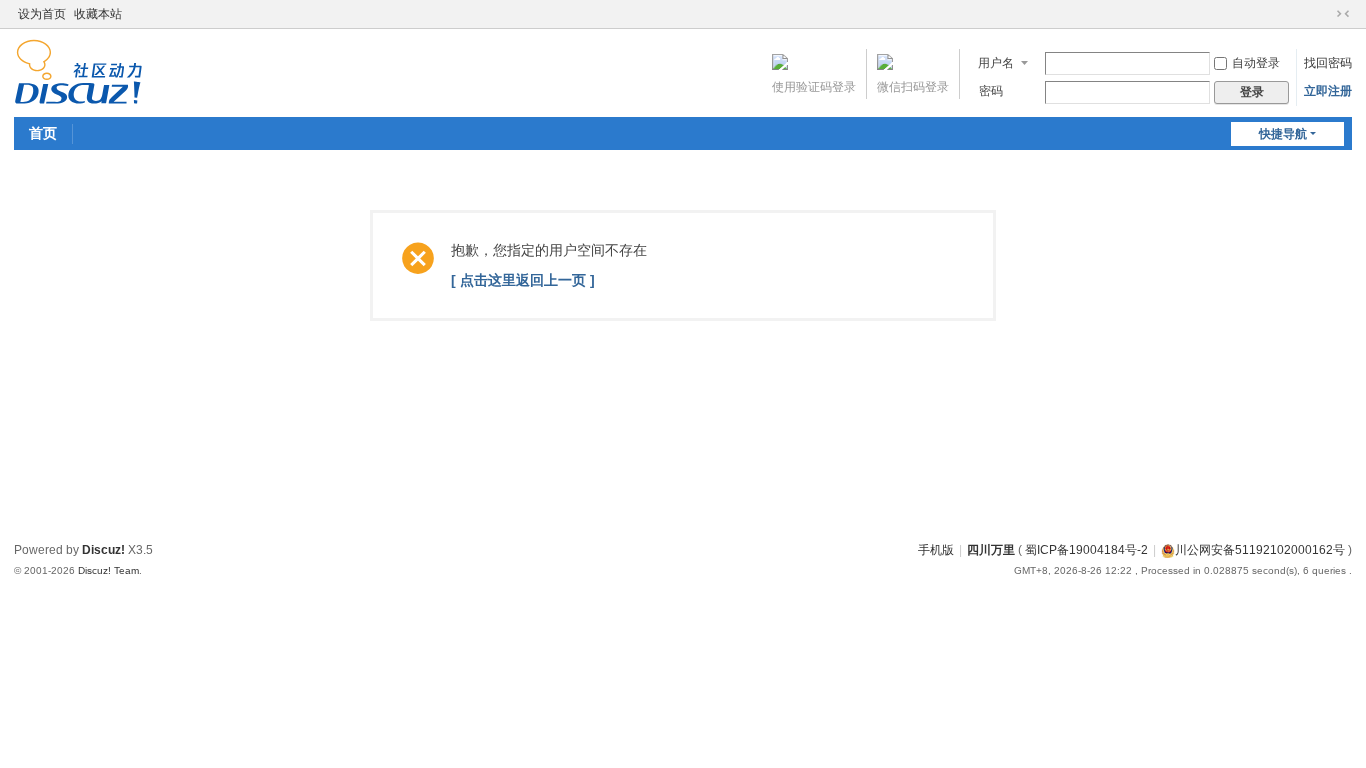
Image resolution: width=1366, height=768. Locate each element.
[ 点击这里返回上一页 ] (523, 280)
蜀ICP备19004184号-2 (1086, 550)
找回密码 (1328, 63)
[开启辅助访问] (1324, 14)
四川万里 (991, 550)
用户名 (996, 63)
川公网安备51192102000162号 (1260, 550)
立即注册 (1328, 91)
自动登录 (1256, 63)
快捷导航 (1283, 134)
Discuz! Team (108, 570)
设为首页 (42, 14)
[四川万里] (78, 71)
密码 (991, 91)
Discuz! (103, 550)
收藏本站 (98, 14)
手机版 (936, 550)
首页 (43, 133)
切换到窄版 (1343, 14)
